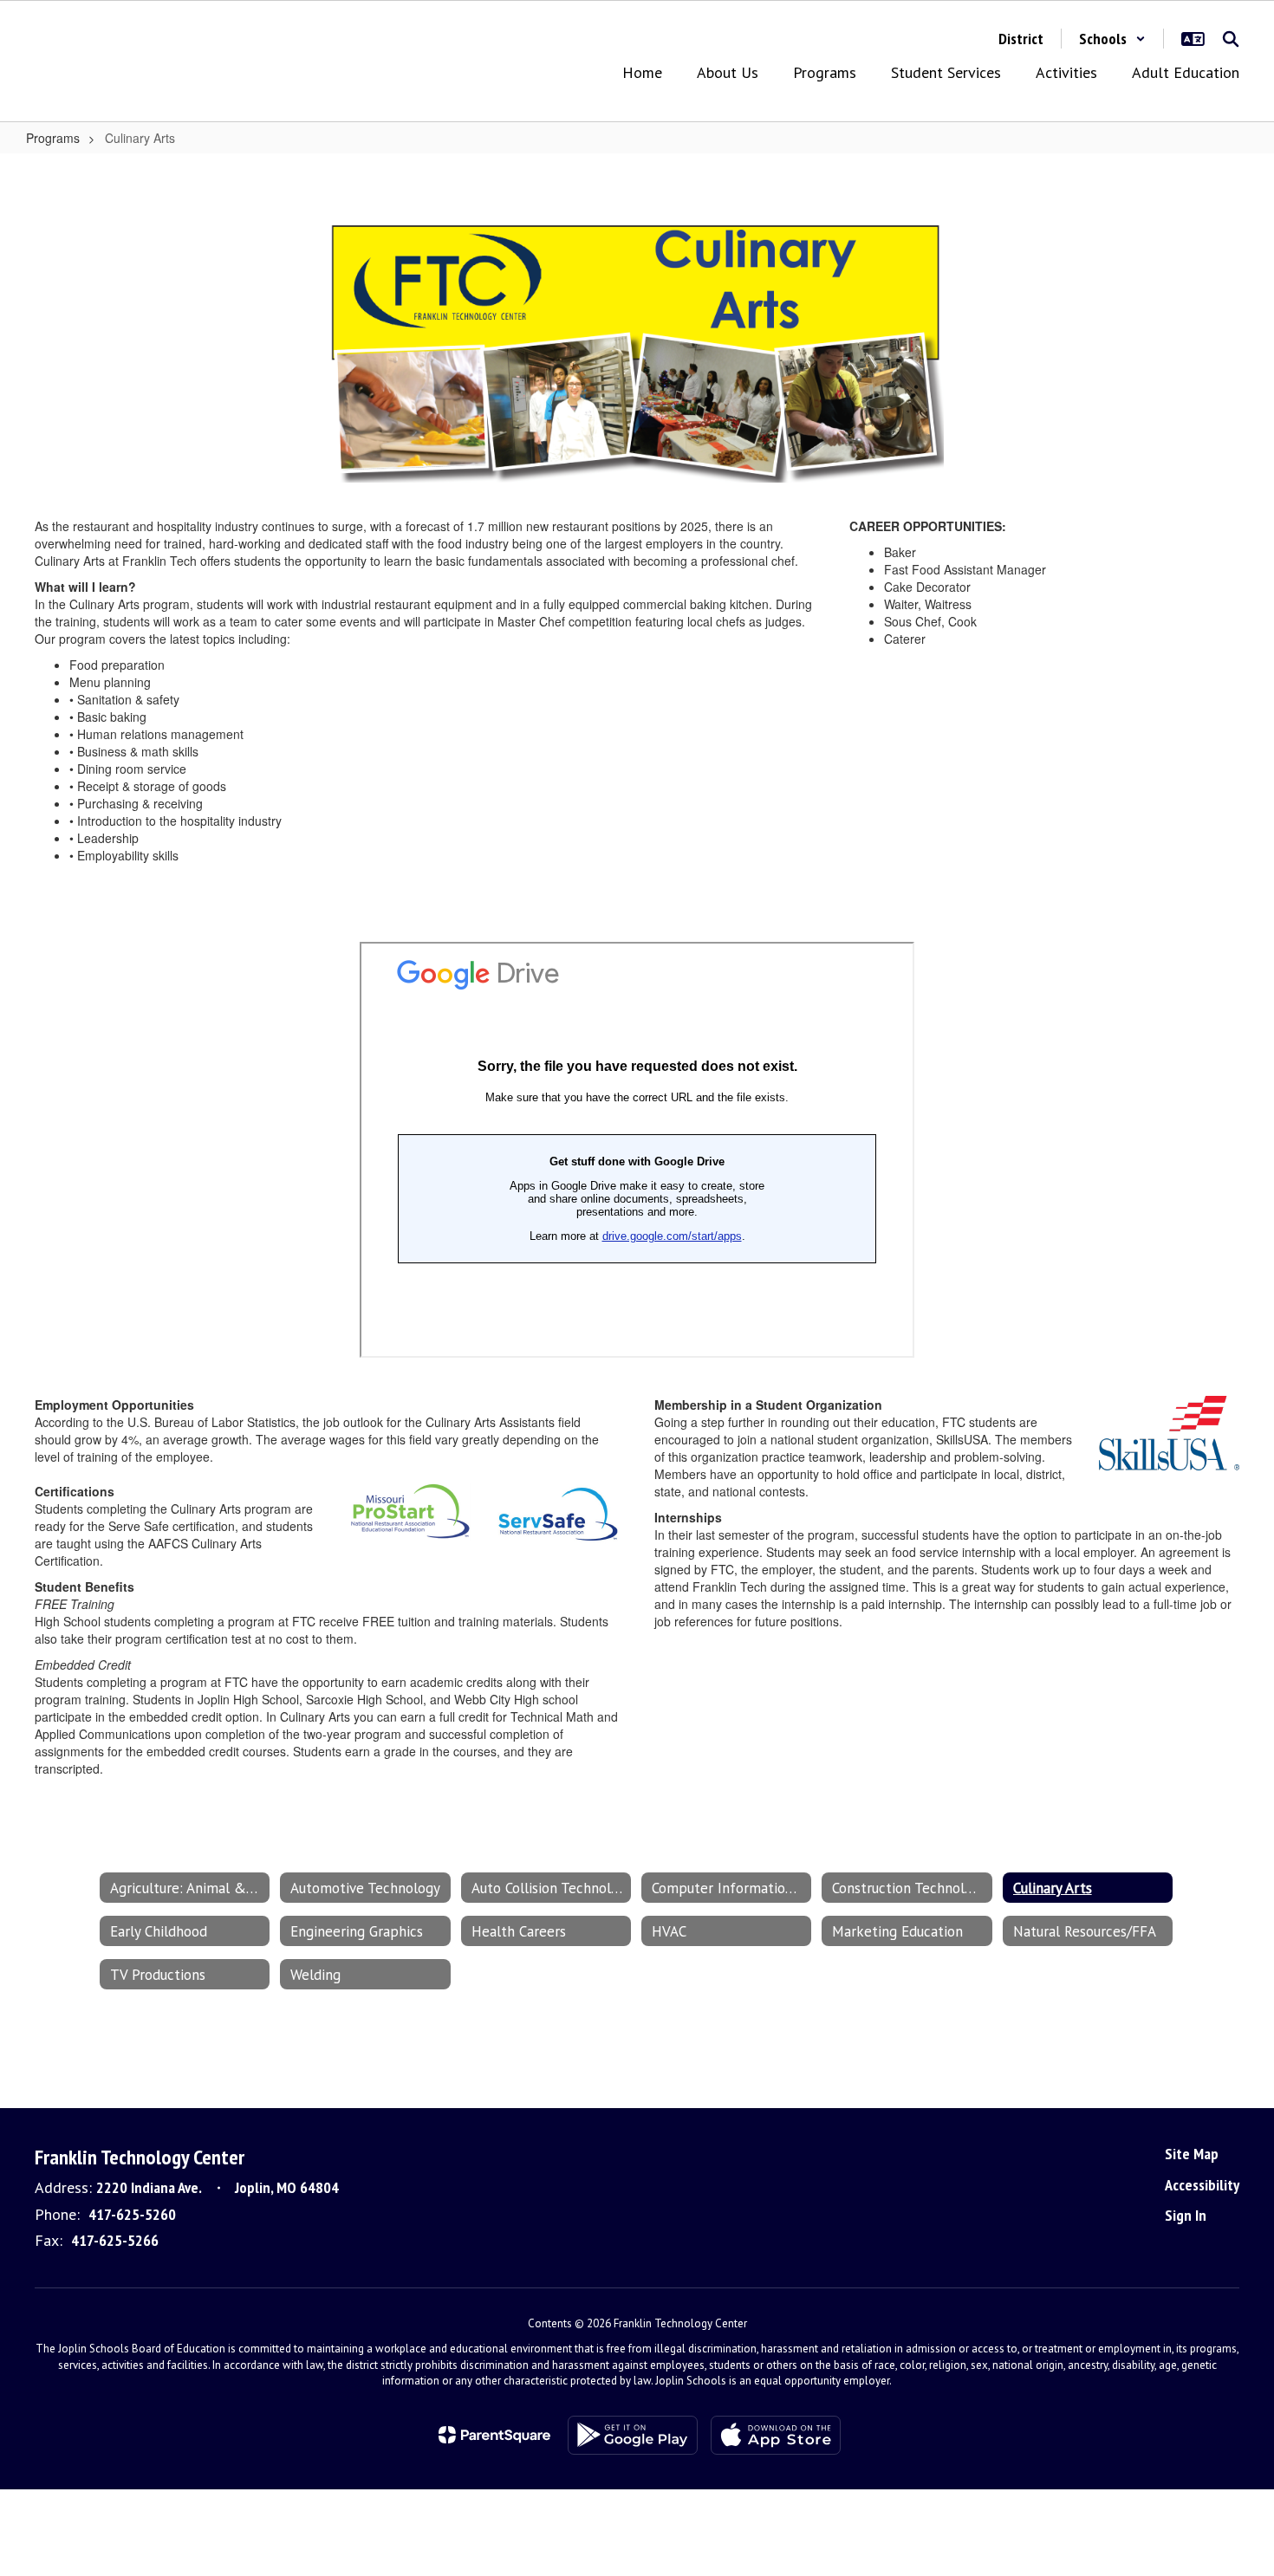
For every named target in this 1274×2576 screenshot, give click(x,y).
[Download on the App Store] (776, 2435)
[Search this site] (1231, 39)
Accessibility (1202, 2185)
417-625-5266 (115, 2240)
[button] (1112, 39)
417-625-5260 (132, 2214)
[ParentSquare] (494, 2435)
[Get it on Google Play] (633, 2435)
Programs (53, 138)
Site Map (1192, 2154)
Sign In (1186, 2215)
